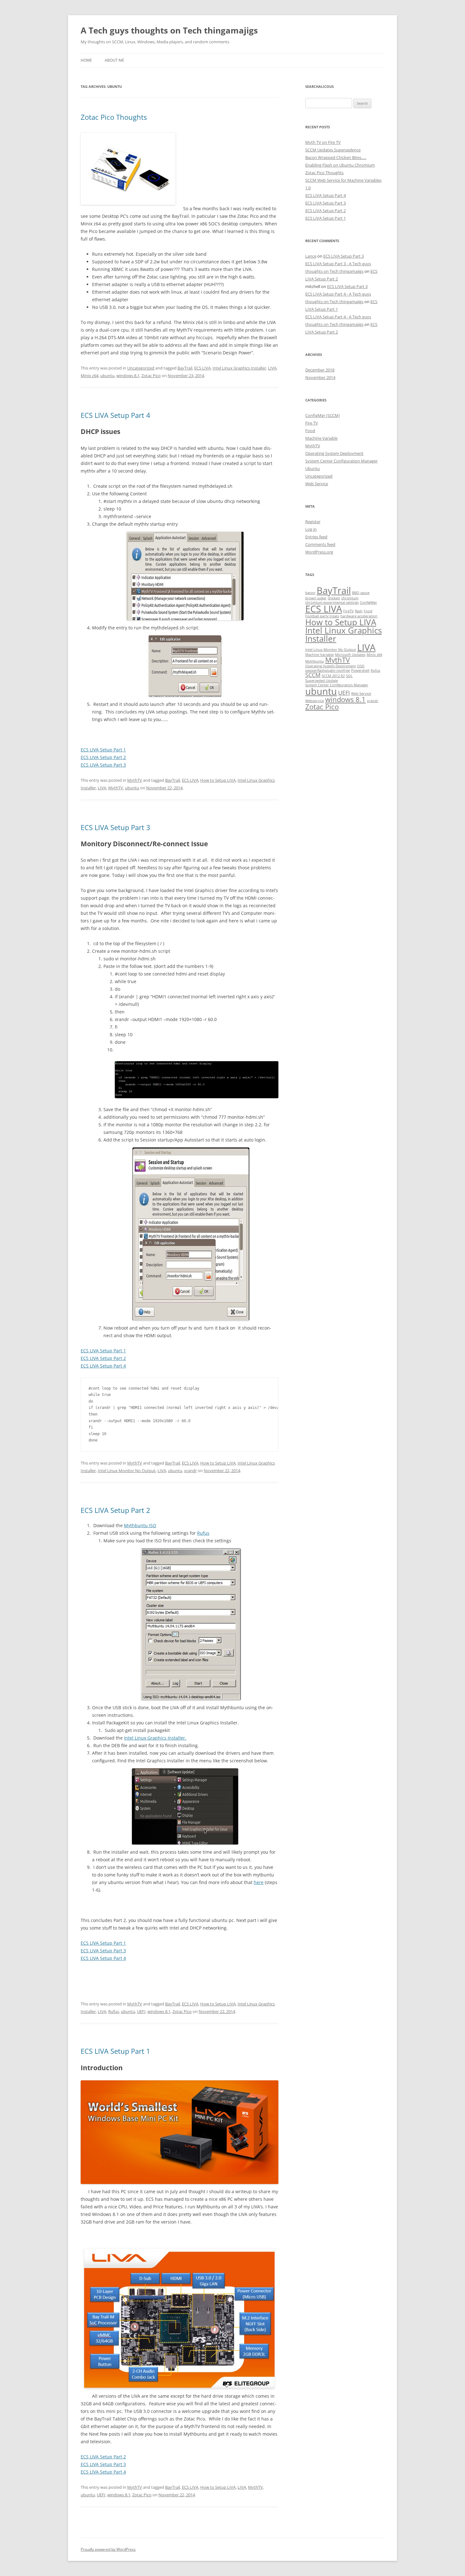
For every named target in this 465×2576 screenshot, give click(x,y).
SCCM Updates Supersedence (333, 150)
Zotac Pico (151, 376)
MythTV (135, 780)
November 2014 (320, 377)
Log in (311, 529)
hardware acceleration (359, 616)
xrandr (190, 1471)
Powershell (360, 670)
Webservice (315, 701)
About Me (115, 60)
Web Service (317, 484)
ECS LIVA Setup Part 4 (115, 415)
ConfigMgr (369, 603)
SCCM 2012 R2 (333, 676)
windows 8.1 (128, 376)
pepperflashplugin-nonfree (328, 670)
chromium (350, 598)
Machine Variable (321, 438)
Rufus (203, 1533)
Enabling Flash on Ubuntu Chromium (340, 165)
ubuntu (107, 376)
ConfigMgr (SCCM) (322, 415)
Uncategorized (141, 368)
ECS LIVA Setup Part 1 (103, 750)
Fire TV (312, 423)
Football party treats (322, 616)
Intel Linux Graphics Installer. (155, 1738)
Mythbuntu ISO (140, 1525)
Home (86, 60)
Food (310, 431)
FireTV (348, 611)
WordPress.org (319, 552)
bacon (310, 593)
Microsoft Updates (350, 655)
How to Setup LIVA (218, 780)
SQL (349, 676)
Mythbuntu (315, 661)
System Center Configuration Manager (341, 461)
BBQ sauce (361, 593)
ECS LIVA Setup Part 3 (103, 765)
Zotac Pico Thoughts (114, 117)
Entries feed (316, 537)
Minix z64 (90, 376)
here (259, 1882)
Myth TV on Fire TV (323, 142)
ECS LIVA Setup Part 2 (103, 757)
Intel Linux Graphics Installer (239, 368)
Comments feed (320, 544)
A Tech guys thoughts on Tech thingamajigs (169, 30)
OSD (361, 666)
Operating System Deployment (334, 453)
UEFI (141, 2011)
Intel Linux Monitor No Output (127, 1471)
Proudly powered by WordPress (108, 2549)
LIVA (272, 368)
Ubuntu (313, 468)
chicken (334, 598)
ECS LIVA (202, 368)
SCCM (313, 675)
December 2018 (320, 370)
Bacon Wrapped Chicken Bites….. (336, 157)
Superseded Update (322, 681)
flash (359, 611)
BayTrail (185, 368)
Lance (311, 256)
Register (313, 522)
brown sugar (316, 598)
